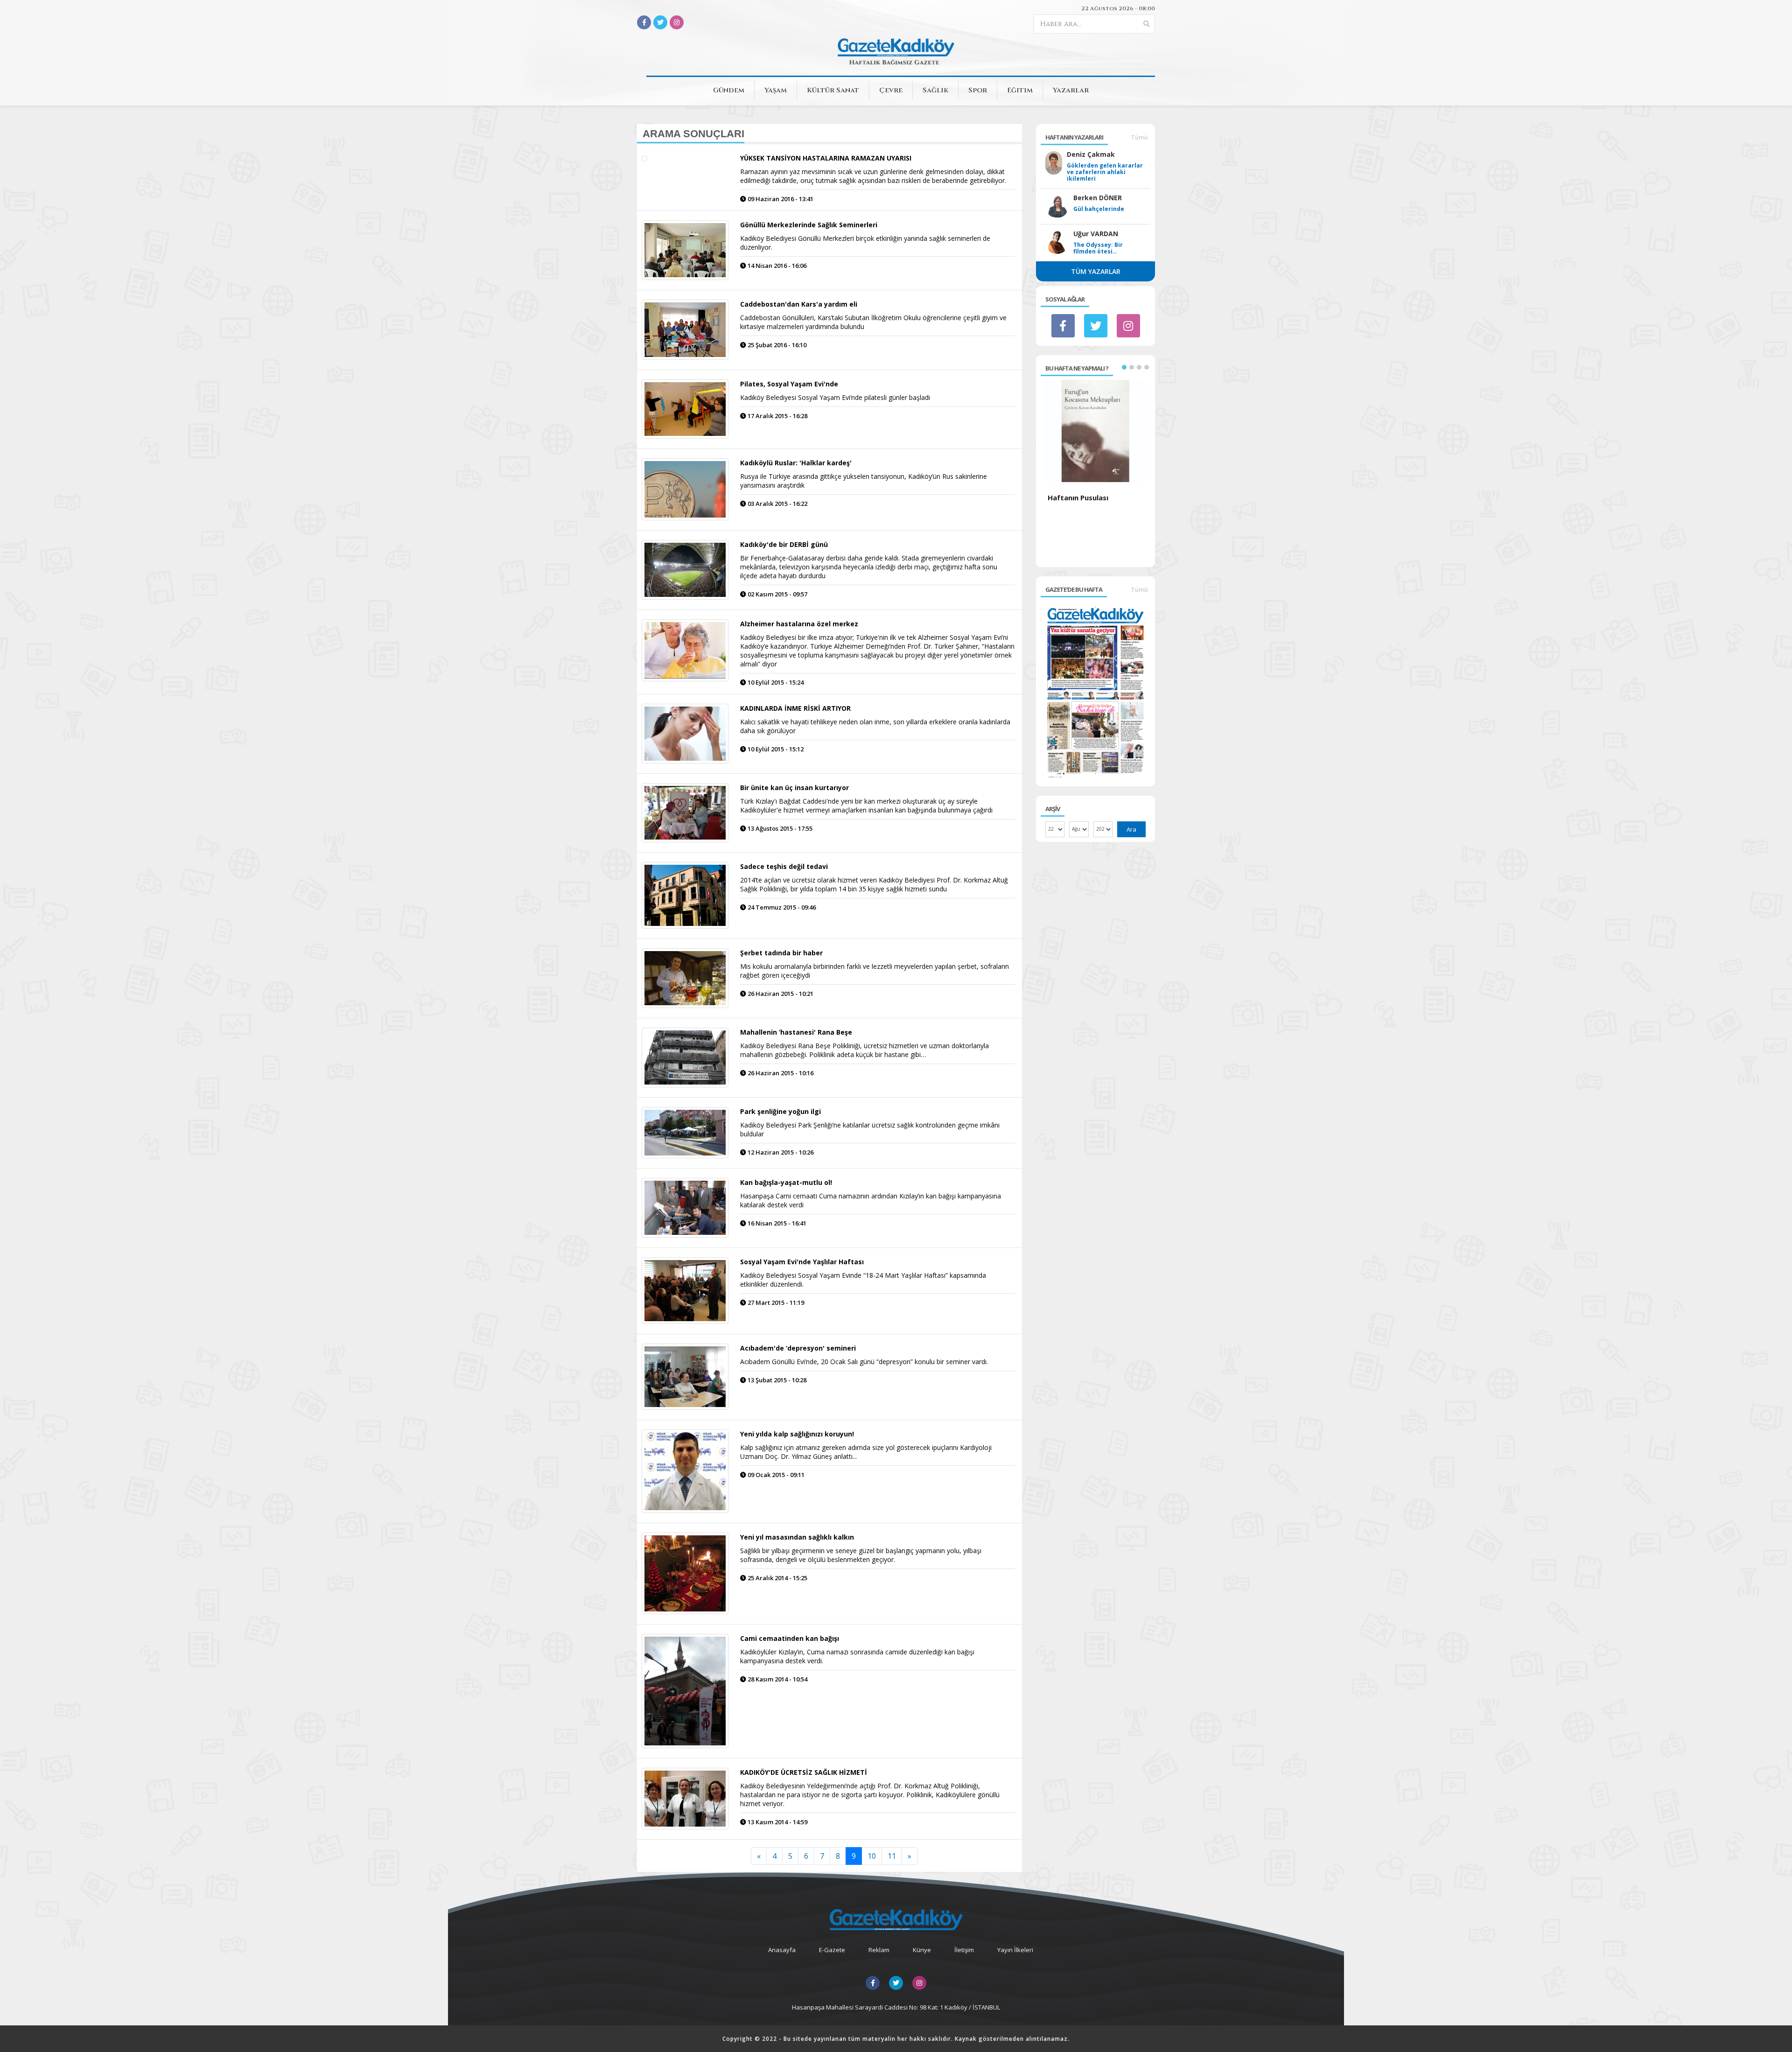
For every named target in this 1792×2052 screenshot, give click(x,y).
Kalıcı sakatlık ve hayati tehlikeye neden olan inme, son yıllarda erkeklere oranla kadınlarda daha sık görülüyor (875, 726)
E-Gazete (832, 1950)
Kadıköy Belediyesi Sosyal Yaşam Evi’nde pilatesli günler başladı (835, 397)
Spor (978, 90)
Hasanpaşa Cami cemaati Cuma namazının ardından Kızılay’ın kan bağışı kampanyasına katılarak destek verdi (871, 1200)
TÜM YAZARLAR (1096, 271)
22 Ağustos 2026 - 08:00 (1118, 8)
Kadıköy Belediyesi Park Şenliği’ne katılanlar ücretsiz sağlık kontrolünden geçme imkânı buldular (870, 1129)
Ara (1131, 829)
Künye (922, 1950)
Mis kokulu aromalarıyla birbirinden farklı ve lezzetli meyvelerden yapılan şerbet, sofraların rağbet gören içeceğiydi (875, 971)
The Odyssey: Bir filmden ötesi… (1098, 248)
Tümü (1139, 137)
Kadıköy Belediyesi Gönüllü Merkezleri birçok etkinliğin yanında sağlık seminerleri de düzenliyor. (865, 243)
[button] (1124, 367)
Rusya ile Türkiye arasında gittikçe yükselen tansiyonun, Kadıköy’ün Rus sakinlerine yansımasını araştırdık (864, 481)
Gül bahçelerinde (1099, 209)
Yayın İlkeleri (1015, 1950)
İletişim (964, 1950)
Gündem (729, 90)
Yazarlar (1071, 90)
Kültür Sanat (833, 90)
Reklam (879, 1950)
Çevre (891, 90)
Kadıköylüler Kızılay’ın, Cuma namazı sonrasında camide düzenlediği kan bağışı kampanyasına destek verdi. (857, 1656)
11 (892, 1856)
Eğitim (1020, 90)
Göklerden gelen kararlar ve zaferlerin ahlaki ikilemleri (1105, 172)
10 (872, 1856)
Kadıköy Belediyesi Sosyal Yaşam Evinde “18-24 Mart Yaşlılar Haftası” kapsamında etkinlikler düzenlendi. (863, 1280)
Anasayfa (782, 1950)
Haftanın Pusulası (1078, 497)
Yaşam (776, 90)
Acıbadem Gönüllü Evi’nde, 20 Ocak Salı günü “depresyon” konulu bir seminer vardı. (864, 1362)
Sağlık (935, 90)
